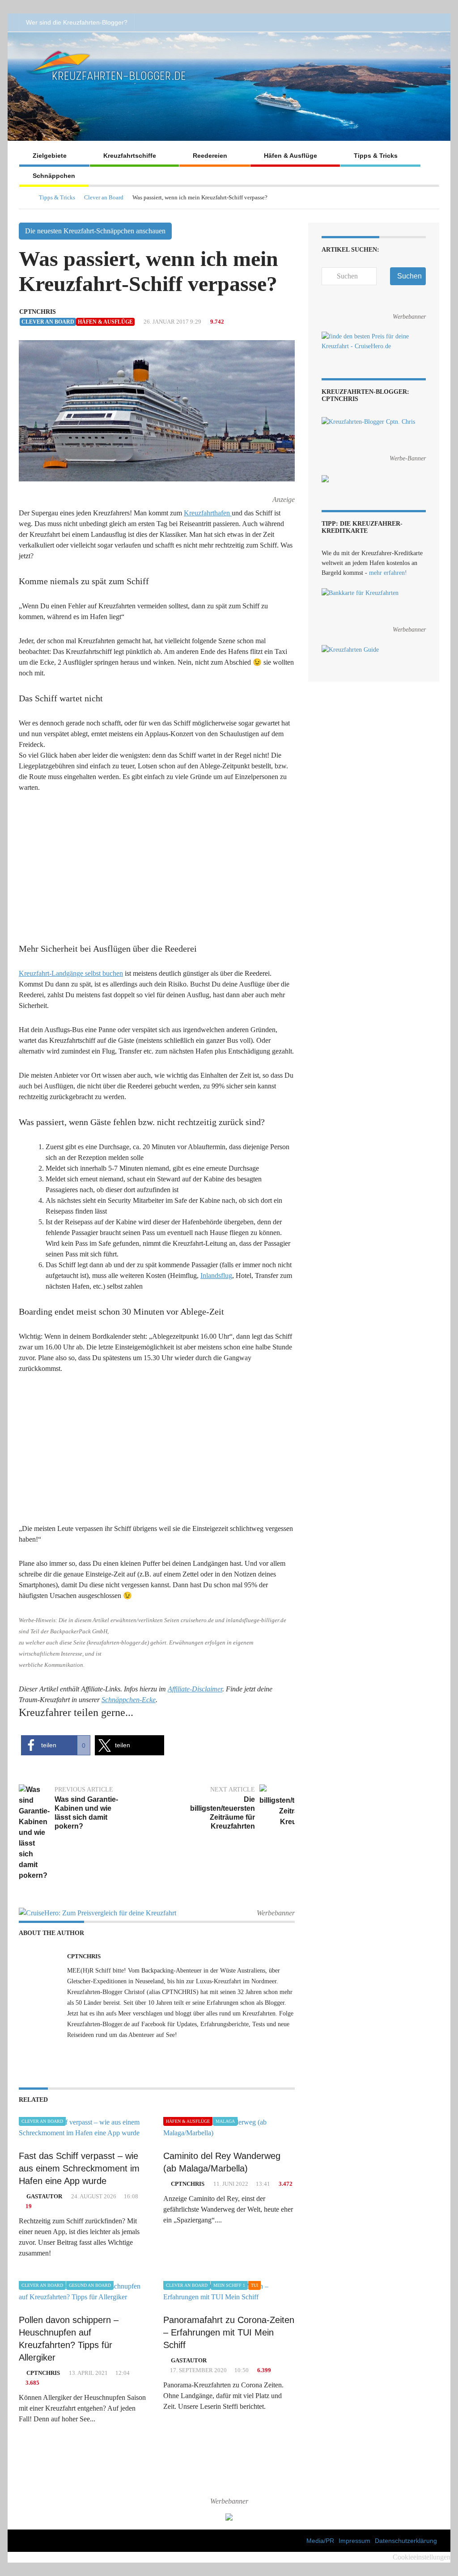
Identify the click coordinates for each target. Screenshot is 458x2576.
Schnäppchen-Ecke (129, 1700)
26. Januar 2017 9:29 (172, 322)
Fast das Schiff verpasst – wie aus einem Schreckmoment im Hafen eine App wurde (79, 2168)
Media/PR (320, 2541)
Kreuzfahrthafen (208, 513)
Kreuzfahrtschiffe (130, 156)
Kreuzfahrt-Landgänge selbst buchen (71, 973)
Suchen (409, 276)
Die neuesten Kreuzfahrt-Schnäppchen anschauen (95, 231)
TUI (254, 2285)
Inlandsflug (216, 1275)
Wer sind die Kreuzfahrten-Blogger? (77, 22)
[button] (56, 1745)
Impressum (354, 2541)
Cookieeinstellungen (422, 2557)
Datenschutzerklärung (406, 2541)
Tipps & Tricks (376, 156)
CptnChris (38, 312)
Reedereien (210, 156)
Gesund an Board (90, 2285)
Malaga (225, 2121)
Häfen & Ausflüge (290, 156)
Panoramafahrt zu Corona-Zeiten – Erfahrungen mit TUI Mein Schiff (229, 2332)
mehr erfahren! (388, 573)
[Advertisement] (157, 869)
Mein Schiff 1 (229, 2285)
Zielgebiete (50, 156)
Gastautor (44, 2196)
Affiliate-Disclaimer (195, 1689)
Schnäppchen (54, 176)
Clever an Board (104, 197)
